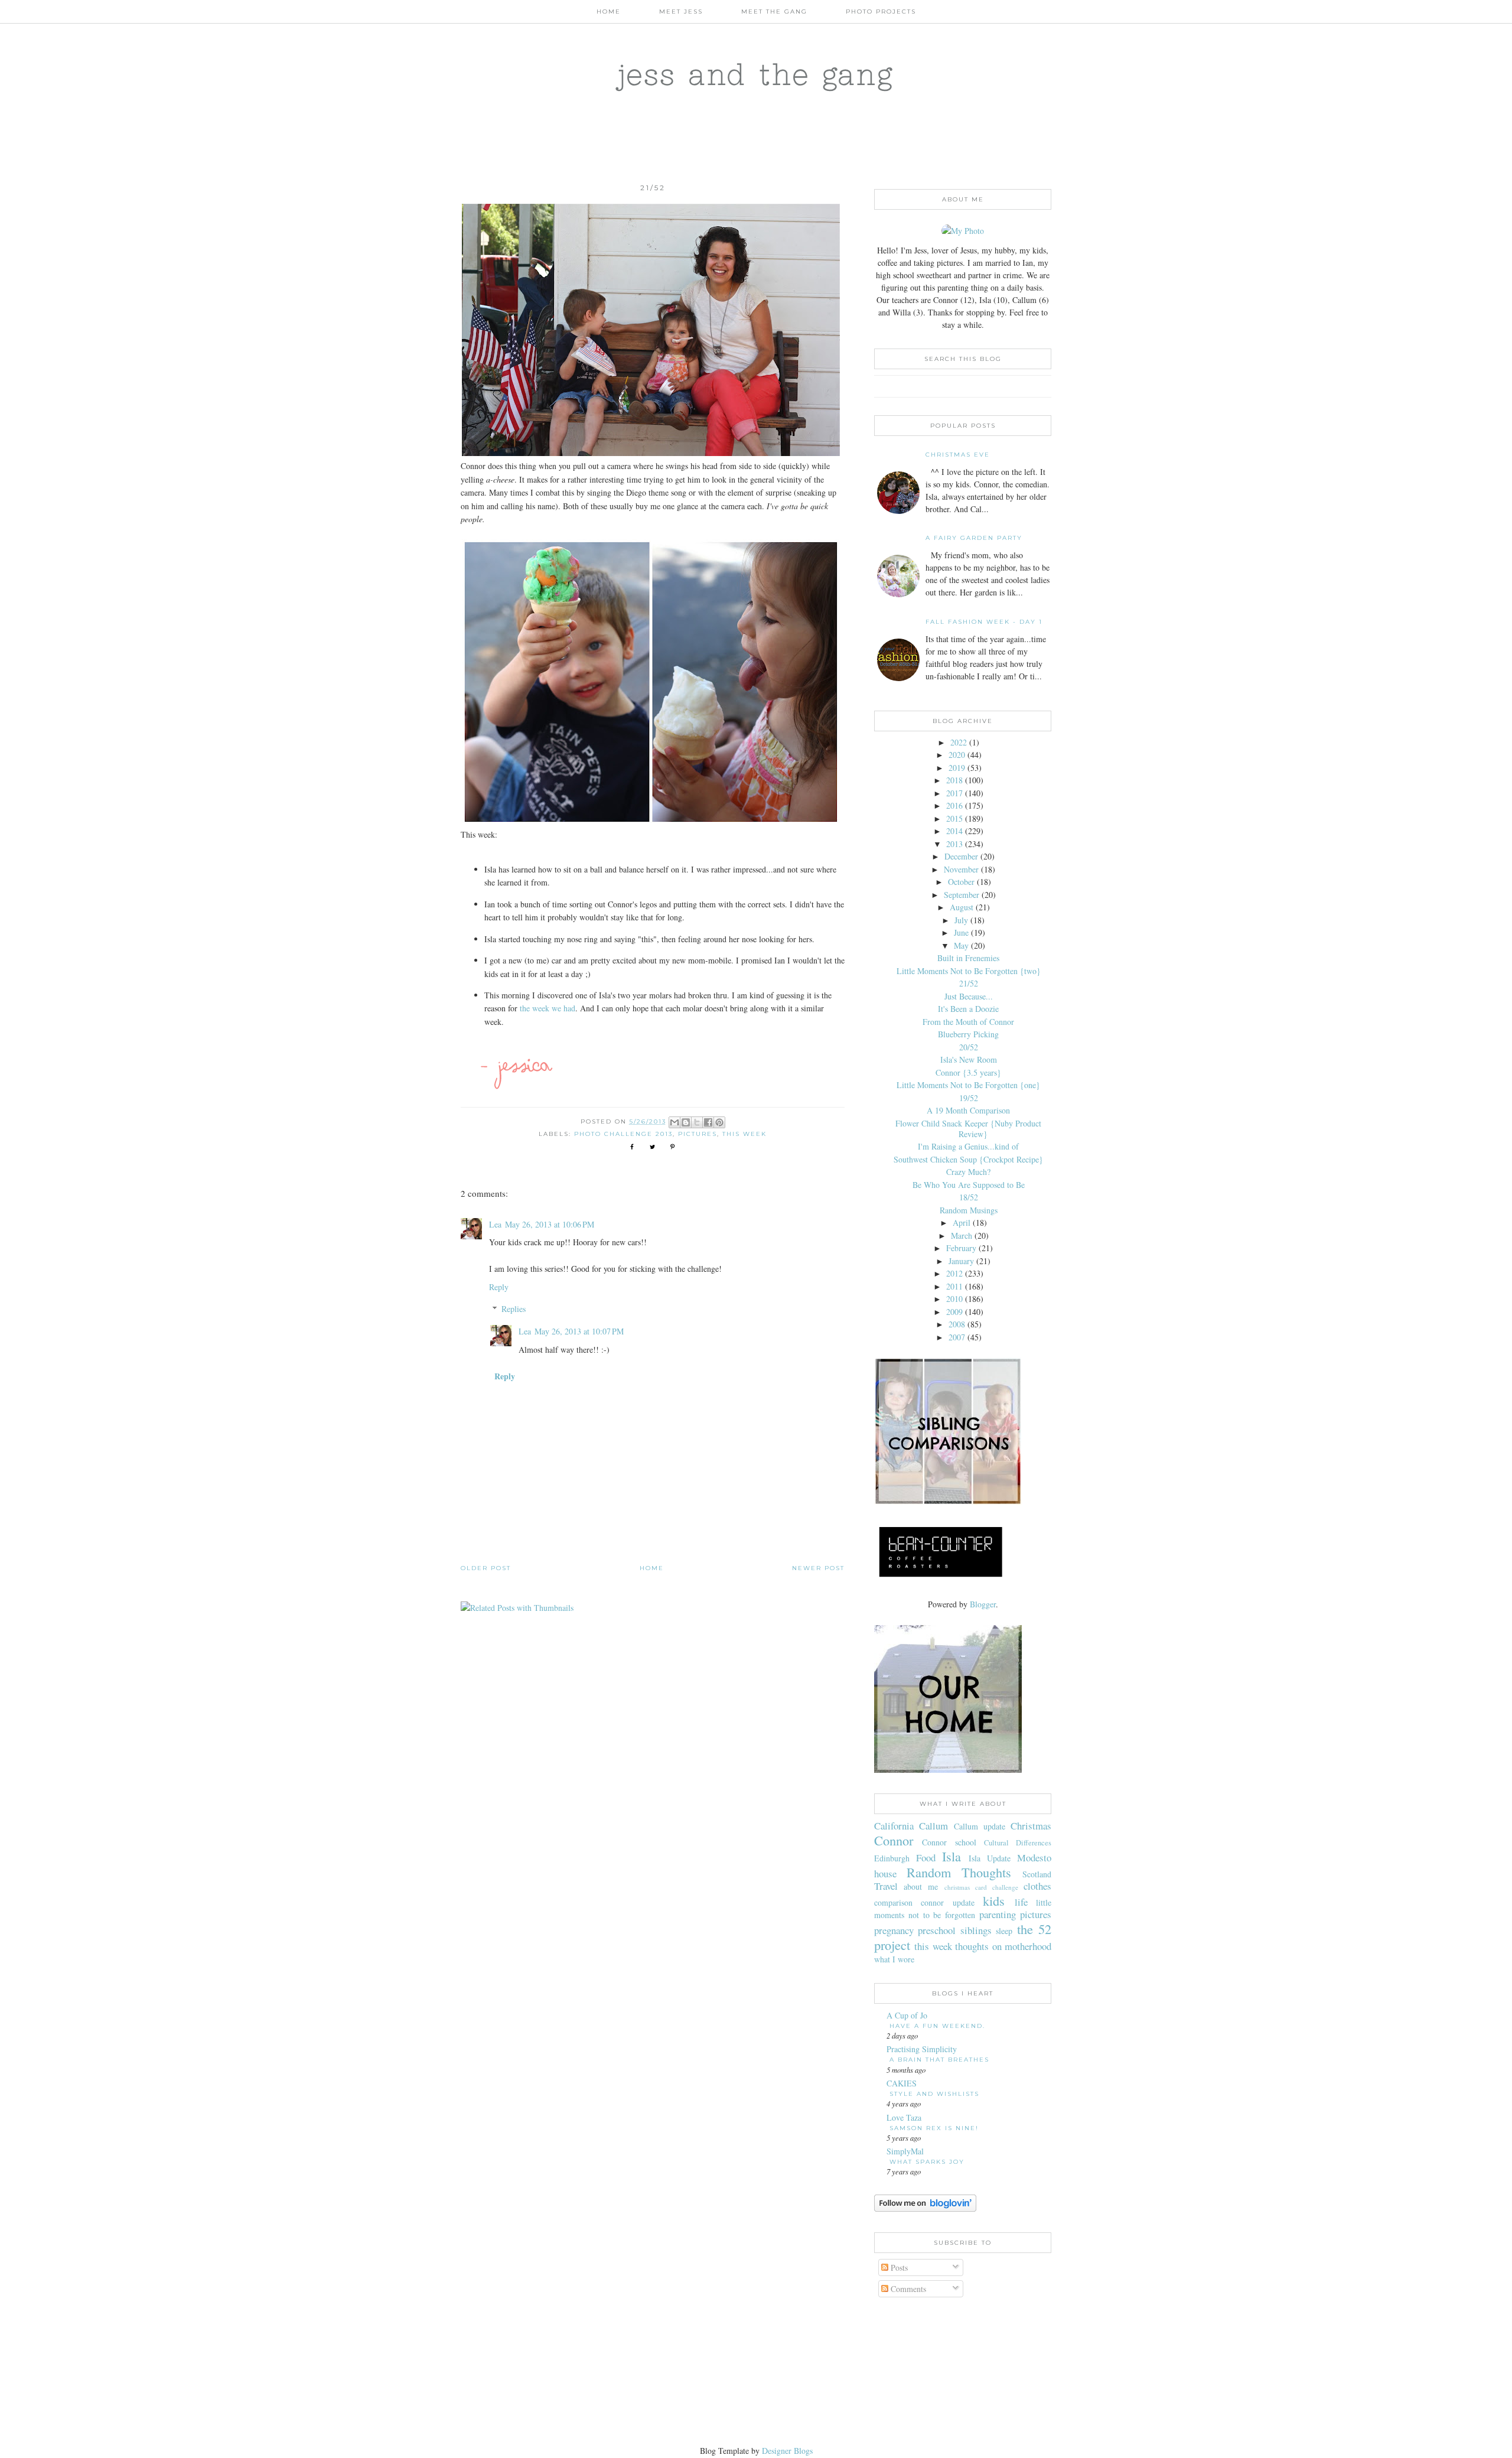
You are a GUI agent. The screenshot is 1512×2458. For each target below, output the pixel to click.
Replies (514, 1309)
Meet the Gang (774, 12)
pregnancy (894, 1930)
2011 (954, 1286)
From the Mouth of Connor (968, 1022)
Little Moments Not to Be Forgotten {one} (968, 1085)
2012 (954, 1273)
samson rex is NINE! (934, 2128)
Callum (933, 1826)
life (1021, 1902)
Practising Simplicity (922, 2049)
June (961, 932)
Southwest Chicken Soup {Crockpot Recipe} (968, 1159)
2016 (954, 805)
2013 (954, 844)
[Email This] (674, 1122)
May (961, 945)
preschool (937, 1930)
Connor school (949, 1842)
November (961, 869)
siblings (976, 1930)
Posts (898, 2267)
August (962, 907)
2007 (957, 1337)
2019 (957, 768)
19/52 (969, 1098)
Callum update (980, 1826)
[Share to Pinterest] (719, 1122)
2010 (954, 1299)
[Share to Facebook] (708, 1122)
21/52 (969, 983)
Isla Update (990, 1858)
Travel (886, 1886)
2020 (957, 755)
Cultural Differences (1018, 1843)
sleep (1004, 1931)
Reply (499, 1287)
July (961, 920)
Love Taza (904, 2117)
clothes (1037, 1886)
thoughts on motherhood (1003, 1946)
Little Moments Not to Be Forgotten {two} (969, 971)
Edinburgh (892, 1858)
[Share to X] (697, 1122)
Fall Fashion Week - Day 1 (984, 622)
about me (921, 1886)
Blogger (983, 1604)
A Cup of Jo (907, 2015)
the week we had (548, 1008)
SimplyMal (905, 2151)
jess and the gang (756, 74)
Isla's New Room (969, 1059)
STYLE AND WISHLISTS (934, 2094)
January (961, 1261)
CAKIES (902, 2083)
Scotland (1037, 1874)
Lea (495, 1224)
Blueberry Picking (968, 1034)
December (961, 856)
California (894, 1826)
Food (926, 1858)
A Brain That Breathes (939, 2060)
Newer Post (818, 1568)
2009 (954, 1312)
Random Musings (969, 1210)
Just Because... (969, 996)
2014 (954, 831)
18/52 (969, 1197)
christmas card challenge (981, 1887)
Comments (907, 2289)
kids (994, 1900)
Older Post (486, 1568)
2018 (954, 780)
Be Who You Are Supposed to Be (969, 1185)
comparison (893, 1902)
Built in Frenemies (968, 958)
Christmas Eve (958, 455)
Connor (894, 1840)
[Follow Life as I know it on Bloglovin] (925, 2208)
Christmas (1031, 1826)
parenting (998, 1914)
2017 (954, 793)
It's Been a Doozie (968, 1009)
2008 (957, 1324)
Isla (951, 1856)
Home (609, 12)
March (962, 1235)
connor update (947, 1902)
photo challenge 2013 (623, 1134)
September (962, 895)
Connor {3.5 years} (968, 1072)
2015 (954, 818)
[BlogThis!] (686, 1122)
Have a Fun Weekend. (937, 2026)
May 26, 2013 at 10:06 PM (550, 1224)
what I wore (894, 1959)
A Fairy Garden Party (974, 538)
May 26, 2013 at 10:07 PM (579, 1331)
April (962, 1223)
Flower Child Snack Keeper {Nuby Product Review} (968, 1129)
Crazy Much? (968, 1172)
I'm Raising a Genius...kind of (968, 1146)
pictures (698, 1134)
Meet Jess (681, 12)
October (961, 882)
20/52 (969, 1047)
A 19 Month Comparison (968, 1110)
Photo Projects (881, 12)
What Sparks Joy (927, 2162)
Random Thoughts (959, 1872)
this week (744, 1134)
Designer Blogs (787, 2451)
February (961, 1248)
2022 (959, 742)
